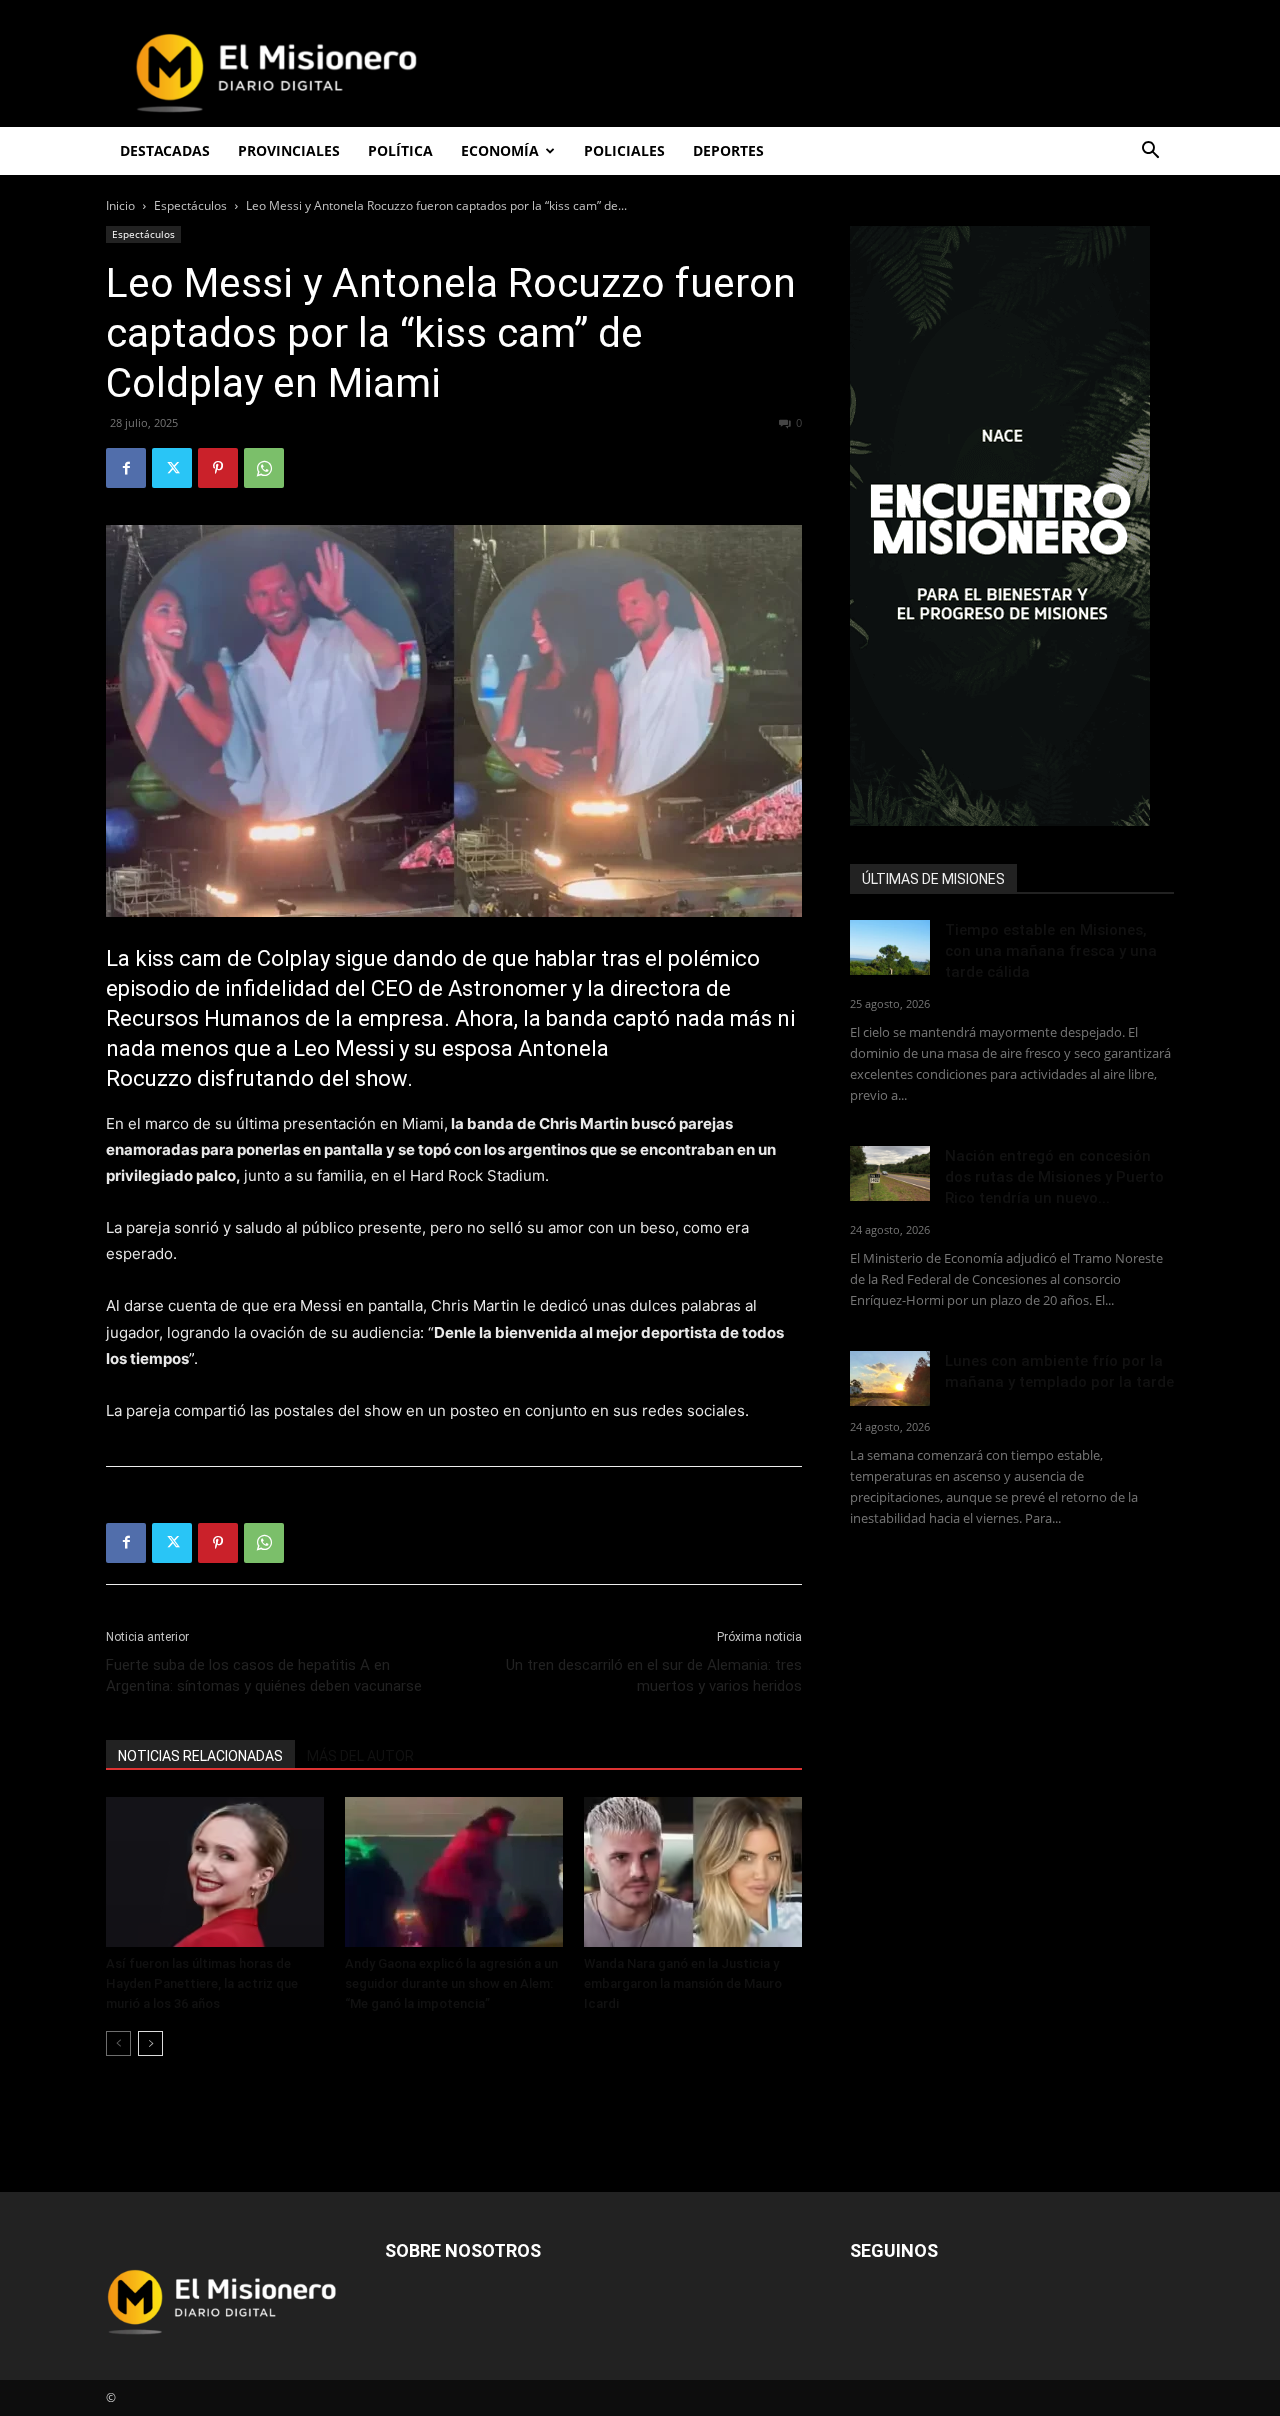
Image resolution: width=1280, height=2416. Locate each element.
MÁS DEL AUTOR (360, 1756)
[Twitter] (172, 468)
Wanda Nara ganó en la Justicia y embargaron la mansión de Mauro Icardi (683, 1983)
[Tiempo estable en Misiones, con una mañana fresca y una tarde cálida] (890, 947)
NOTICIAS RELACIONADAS (200, 1756)
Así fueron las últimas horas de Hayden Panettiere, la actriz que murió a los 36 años (202, 1983)
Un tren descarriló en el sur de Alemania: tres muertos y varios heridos (654, 1675)
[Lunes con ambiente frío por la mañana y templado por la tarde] (890, 1378)
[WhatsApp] (264, 468)
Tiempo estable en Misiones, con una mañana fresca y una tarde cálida (1051, 951)
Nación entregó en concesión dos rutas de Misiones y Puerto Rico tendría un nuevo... (1054, 1177)
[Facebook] (126, 468)
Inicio (120, 205)
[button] (1150, 152)
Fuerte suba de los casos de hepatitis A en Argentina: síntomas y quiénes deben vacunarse (264, 1675)
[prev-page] (118, 2043)
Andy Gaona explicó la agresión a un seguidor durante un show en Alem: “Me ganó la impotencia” (451, 1983)
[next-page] (150, 2043)
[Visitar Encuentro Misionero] (1012, 526)
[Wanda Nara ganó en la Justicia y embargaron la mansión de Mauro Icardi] (693, 1872)
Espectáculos (190, 205)
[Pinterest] (218, 468)
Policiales (624, 150)
